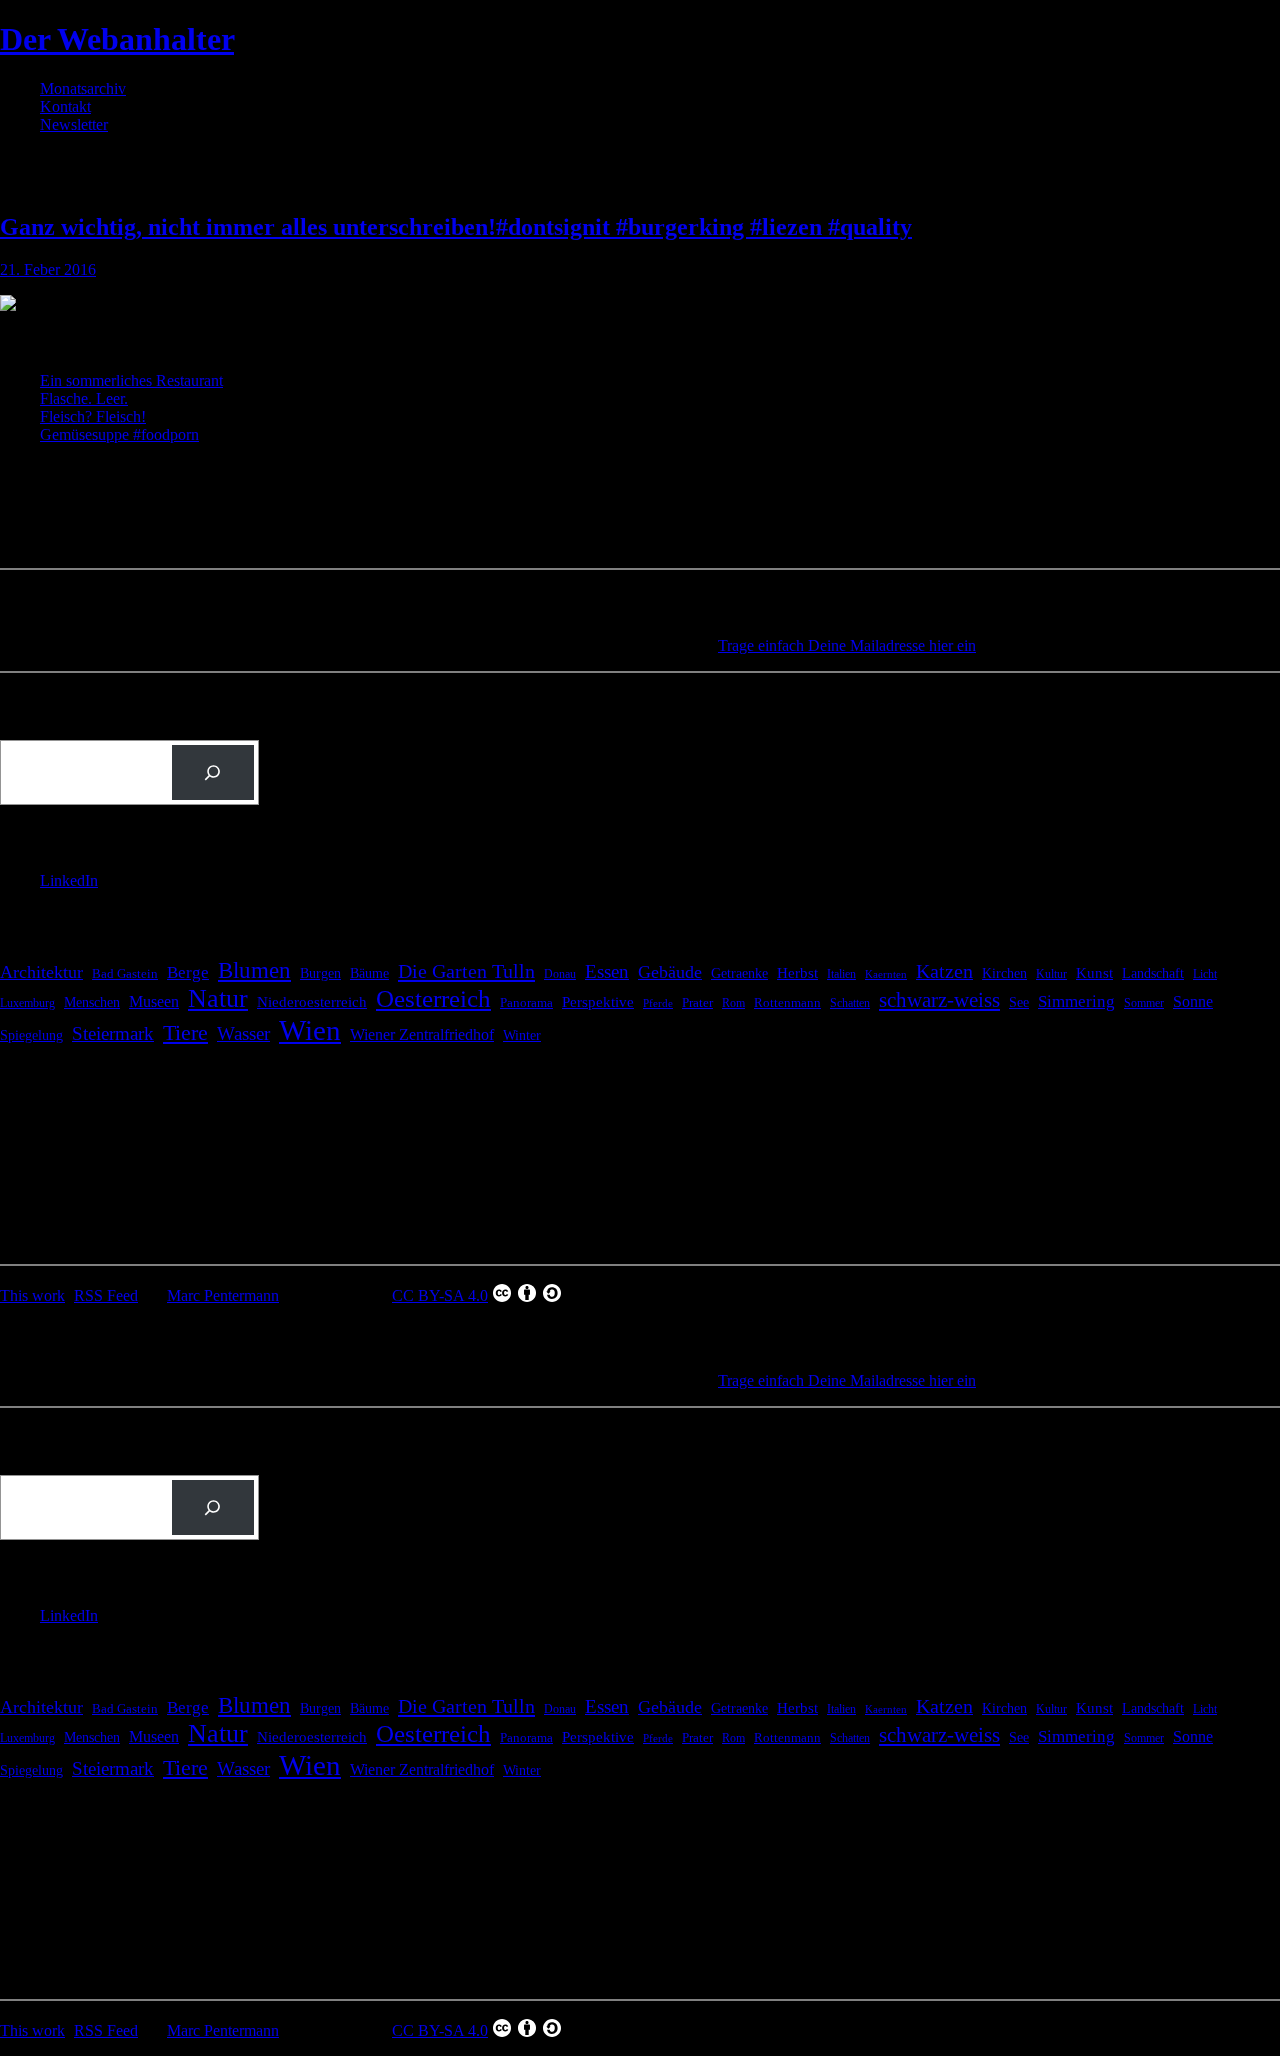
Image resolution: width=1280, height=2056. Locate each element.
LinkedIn (69, 880)
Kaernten (886, 974)
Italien (841, 974)
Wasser (243, 1033)
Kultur (1051, 974)
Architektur (41, 972)
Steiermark (113, 1033)
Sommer (1144, 1003)
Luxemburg (27, 1003)
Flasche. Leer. (84, 398)
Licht (1205, 974)
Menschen (92, 1002)
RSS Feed (106, 1295)
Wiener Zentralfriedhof (422, 1034)
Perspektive (598, 1002)
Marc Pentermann (223, 1295)
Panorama (526, 1002)
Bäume (369, 973)
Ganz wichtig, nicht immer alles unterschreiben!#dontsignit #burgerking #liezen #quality (456, 227)
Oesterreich (433, 998)
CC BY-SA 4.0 (440, 1295)
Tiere (185, 1032)
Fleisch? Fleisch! (93, 416)
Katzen (944, 971)
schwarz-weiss (939, 1000)
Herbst (797, 972)
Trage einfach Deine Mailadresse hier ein (847, 645)
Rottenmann (787, 1003)
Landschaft (1153, 973)
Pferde (658, 1003)
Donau (560, 974)
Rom (733, 1003)
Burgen (320, 973)
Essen (607, 971)
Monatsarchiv (83, 88)
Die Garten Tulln (466, 971)
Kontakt (65, 106)
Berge (188, 972)
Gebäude (670, 972)
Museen (154, 1001)
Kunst (1094, 973)
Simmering (1076, 1001)
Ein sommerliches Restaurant (131, 380)
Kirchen (1004, 973)
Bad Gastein (125, 974)
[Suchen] (213, 773)
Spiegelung (31, 1035)
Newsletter (74, 124)
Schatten (850, 1003)
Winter (522, 1035)
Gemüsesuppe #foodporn (119, 434)
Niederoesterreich (312, 1002)
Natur (218, 998)
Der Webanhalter (117, 39)
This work (32, 1295)
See (1019, 1002)
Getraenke (739, 973)
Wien (310, 1030)
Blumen (254, 970)
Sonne (1193, 1001)
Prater (697, 1002)
